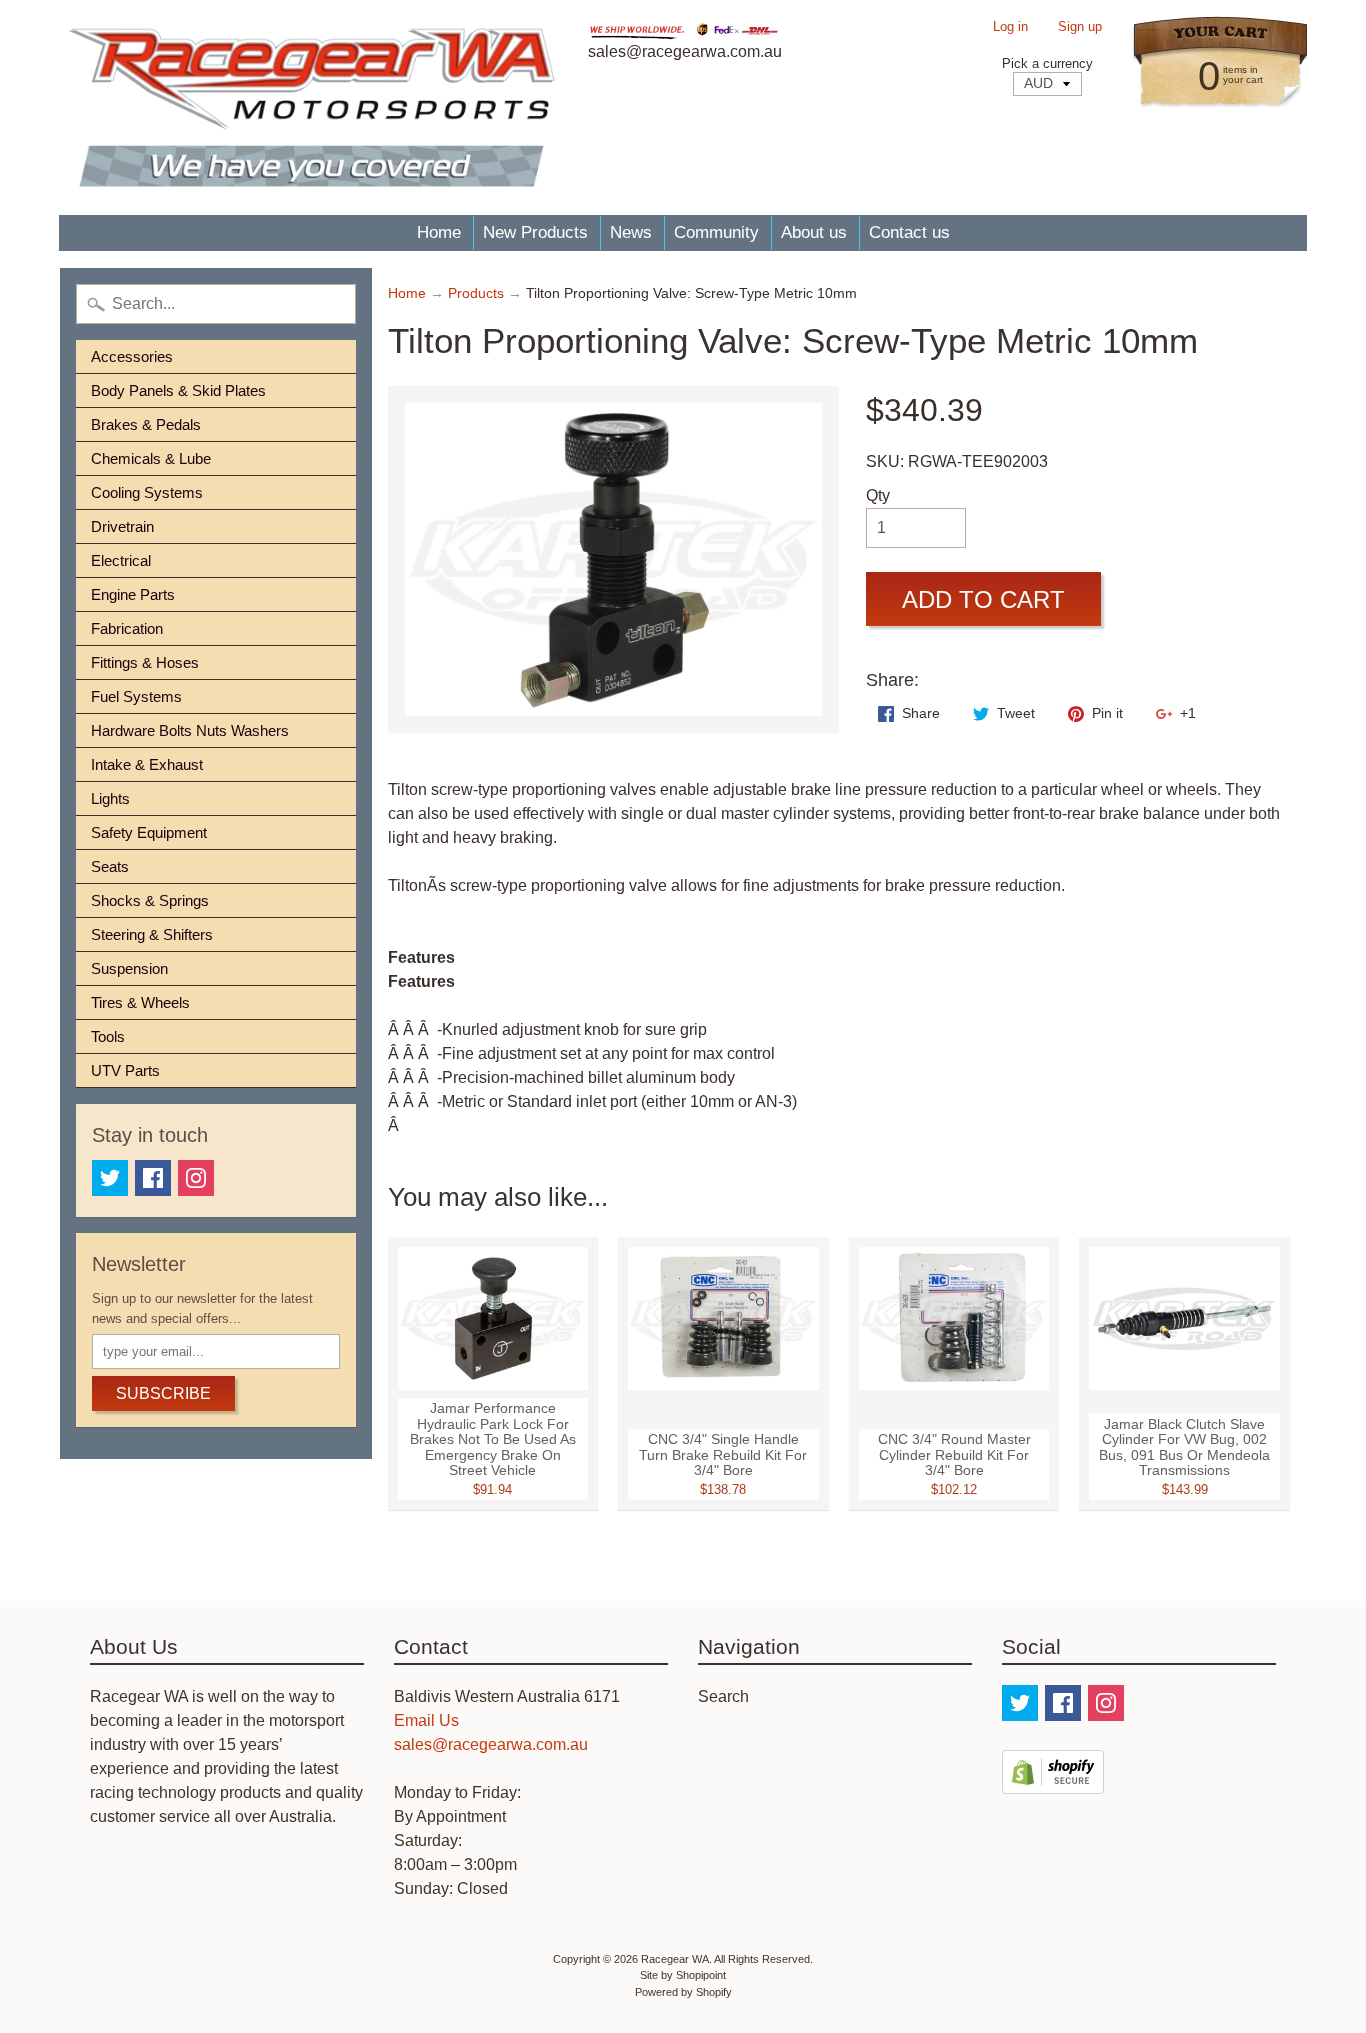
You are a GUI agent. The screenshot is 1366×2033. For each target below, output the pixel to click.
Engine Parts (133, 594)
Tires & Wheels (140, 1002)
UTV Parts (125, 1070)
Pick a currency (1047, 63)
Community (716, 232)
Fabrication (127, 628)
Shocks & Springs (150, 900)
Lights (110, 798)
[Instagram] (196, 1178)
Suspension (129, 968)
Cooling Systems (147, 492)
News (631, 232)
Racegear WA (675, 1959)
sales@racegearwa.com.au (491, 1744)
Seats (110, 866)
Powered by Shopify (683, 1992)
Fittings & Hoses (145, 662)
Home (439, 232)
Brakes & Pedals (146, 424)
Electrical (121, 560)
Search (723, 1696)
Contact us (909, 232)
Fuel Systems (136, 696)
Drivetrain (122, 526)
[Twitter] (110, 1178)
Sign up (1080, 27)
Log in (1010, 27)
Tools (108, 1036)
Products (476, 293)
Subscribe (163, 1393)
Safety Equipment (149, 832)
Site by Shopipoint (683, 1975)
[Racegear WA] (311, 107)
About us (814, 232)
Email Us (426, 1720)
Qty (878, 495)
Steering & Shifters (152, 934)
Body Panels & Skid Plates (178, 390)
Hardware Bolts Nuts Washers (190, 730)
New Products (535, 232)
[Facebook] (153, 1178)
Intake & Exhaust (147, 764)
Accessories (132, 356)
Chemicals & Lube (151, 458)
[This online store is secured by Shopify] (1053, 1781)
